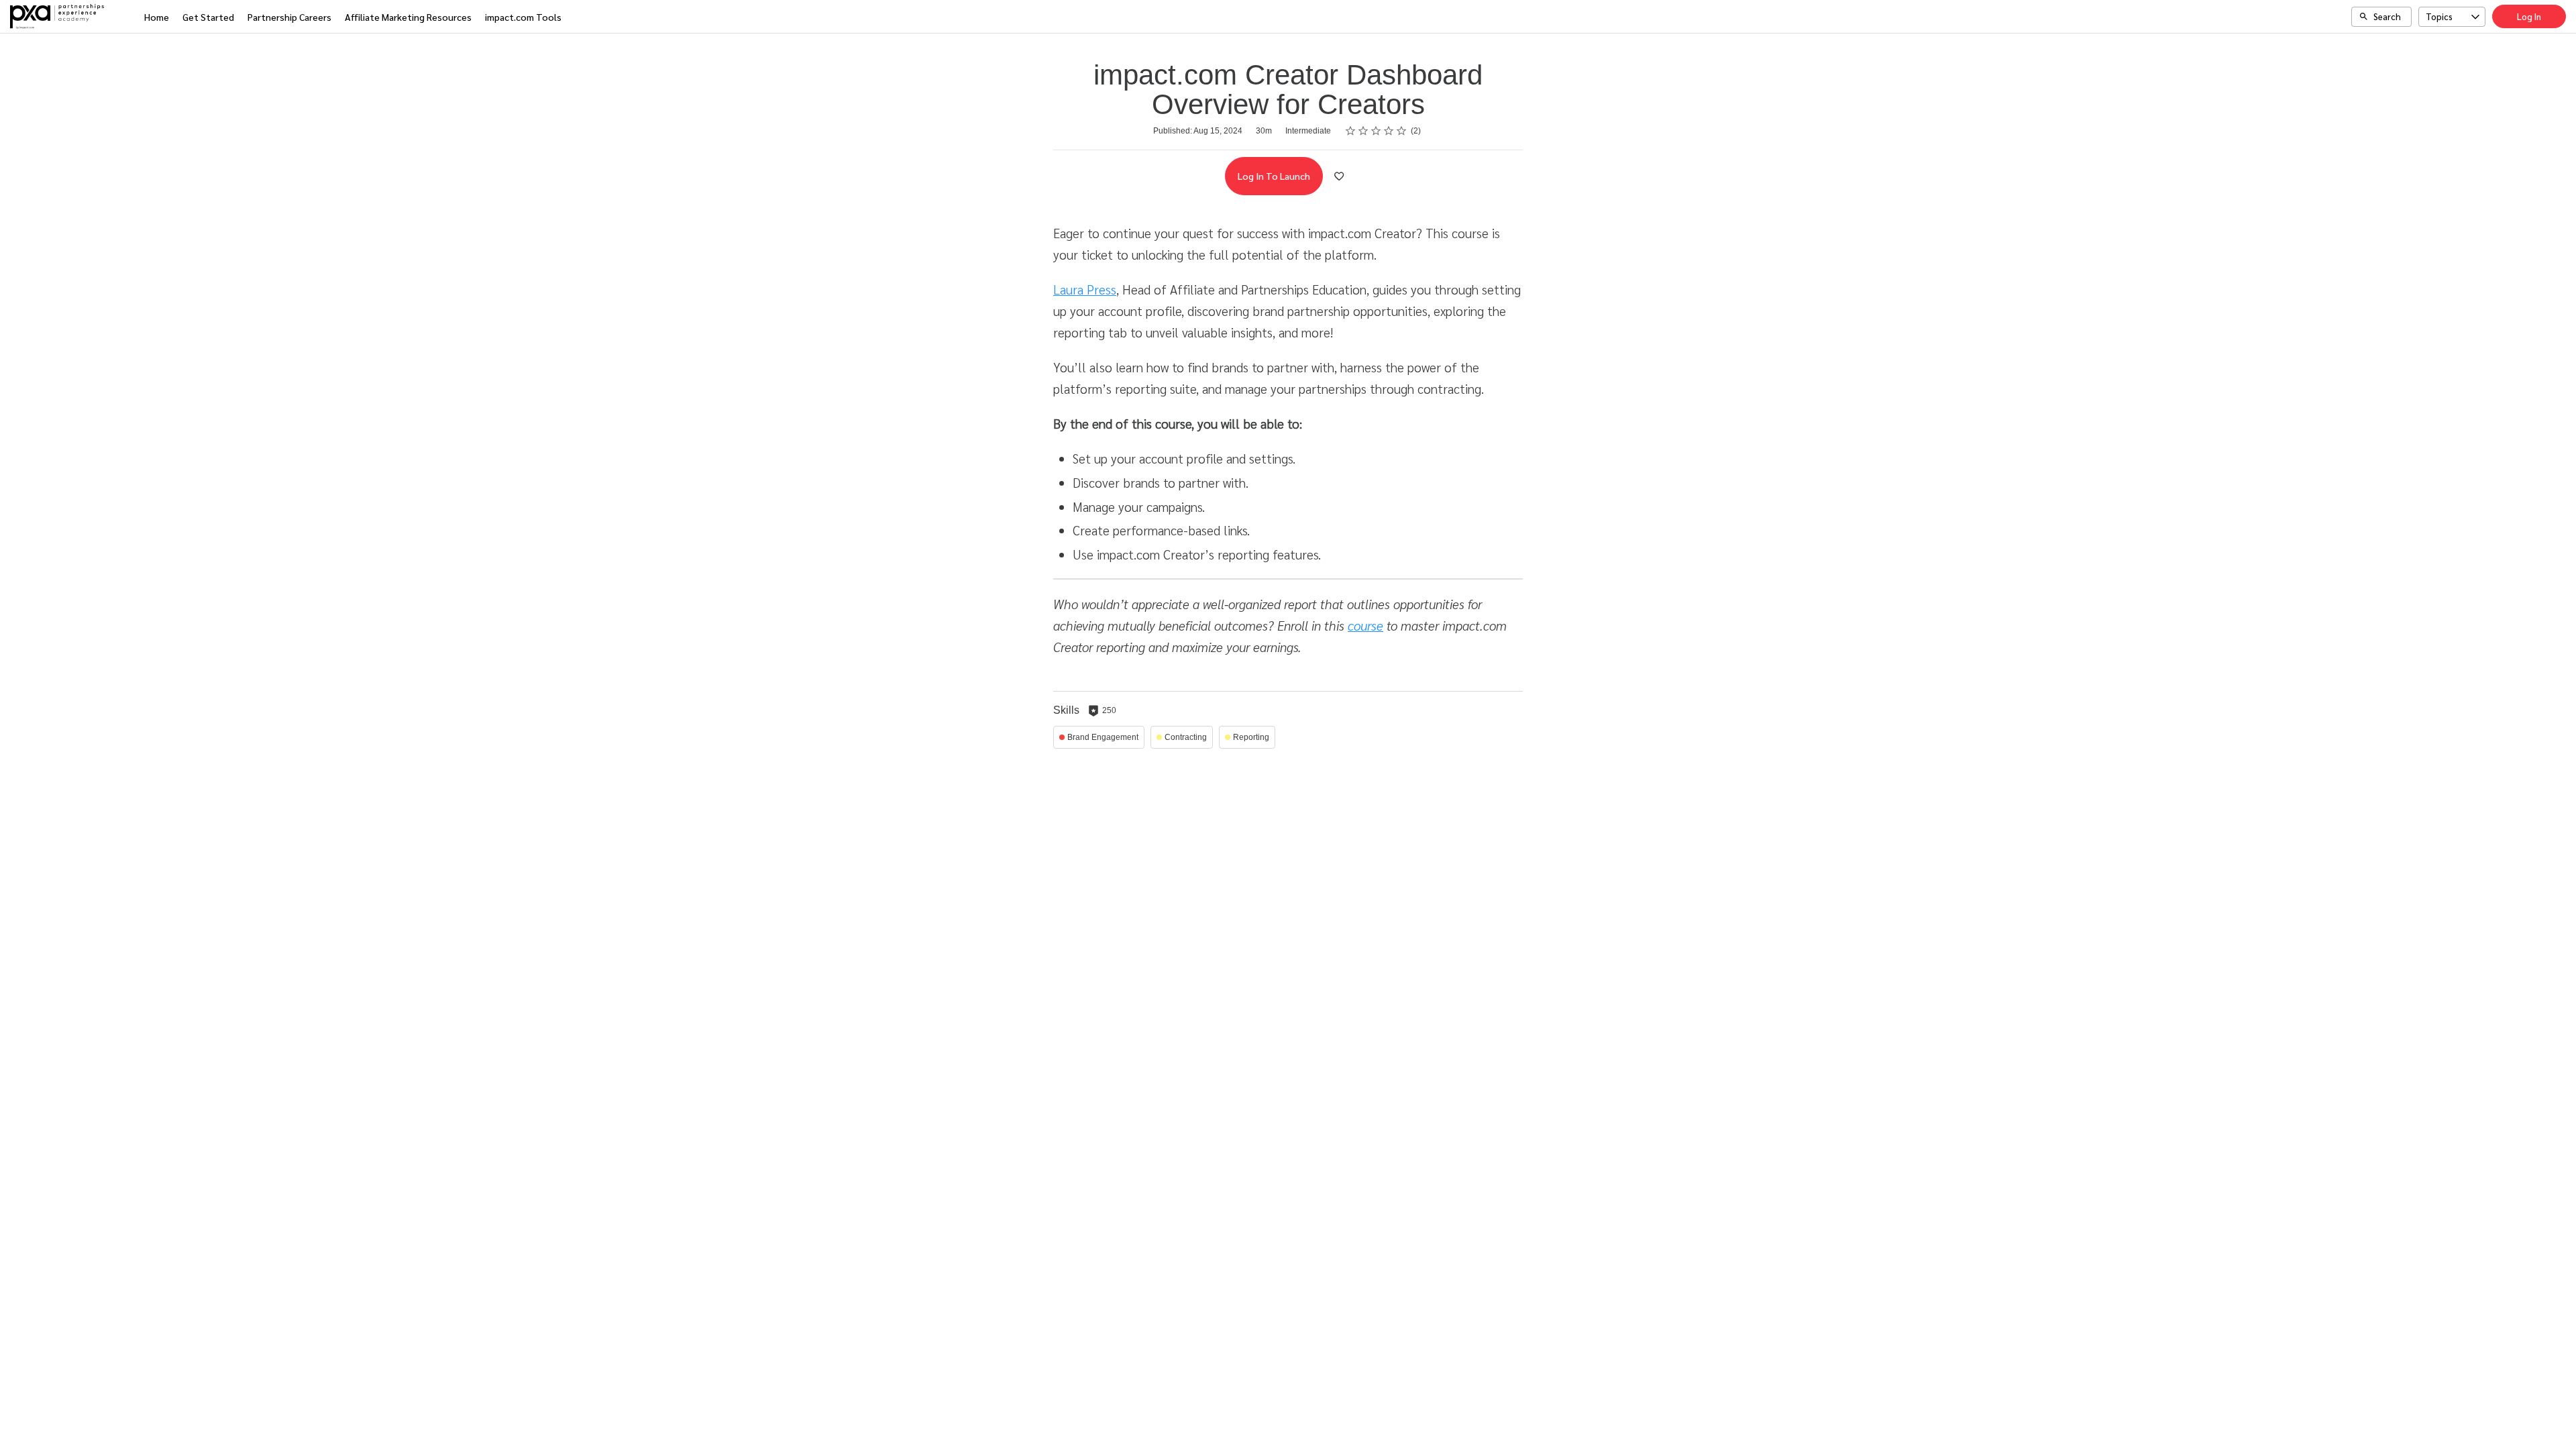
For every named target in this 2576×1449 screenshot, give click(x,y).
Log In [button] (2529, 16)
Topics (2439, 16)
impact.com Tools (523, 17)
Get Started (208, 17)
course (1365, 625)
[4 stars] (1389, 131)
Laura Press (1085, 289)
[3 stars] (1376, 131)
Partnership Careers (289, 17)
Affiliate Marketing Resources (408, 17)
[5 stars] (1402, 131)
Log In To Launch (1274, 176)
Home (157, 17)
